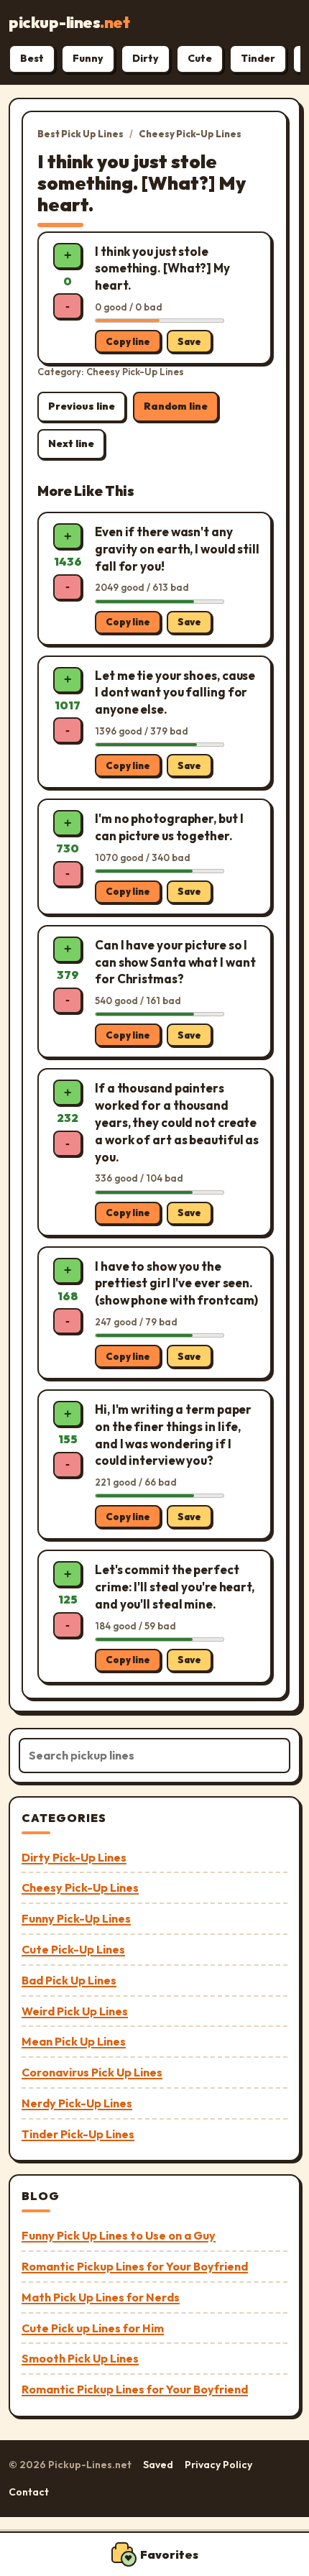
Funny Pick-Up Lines (76, 1918)
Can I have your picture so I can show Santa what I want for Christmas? (175, 962)
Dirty (146, 58)
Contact (29, 2492)
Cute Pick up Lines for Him (93, 2328)
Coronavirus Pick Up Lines (92, 2072)
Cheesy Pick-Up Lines (190, 134)
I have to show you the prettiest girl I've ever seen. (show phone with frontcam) (176, 1283)
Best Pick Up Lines (80, 134)
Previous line (82, 406)
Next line (71, 443)
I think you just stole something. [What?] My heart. (162, 268)
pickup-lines (69, 22)
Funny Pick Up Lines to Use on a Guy (119, 2235)
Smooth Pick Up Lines (80, 2358)
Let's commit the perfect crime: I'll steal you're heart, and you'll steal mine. (175, 1587)
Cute (200, 58)
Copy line (128, 341)
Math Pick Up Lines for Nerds (101, 2297)
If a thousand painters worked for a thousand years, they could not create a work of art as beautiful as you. (177, 1122)
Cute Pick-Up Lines (73, 1949)
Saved (158, 2465)
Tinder (258, 58)
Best (32, 58)
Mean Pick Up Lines (74, 2041)
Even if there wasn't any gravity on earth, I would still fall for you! (177, 549)
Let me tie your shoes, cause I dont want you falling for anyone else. (175, 693)
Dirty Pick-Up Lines (74, 1857)
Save (189, 341)
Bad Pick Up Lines (69, 1980)
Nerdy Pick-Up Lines (77, 2103)
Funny (88, 58)
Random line (176, 406)
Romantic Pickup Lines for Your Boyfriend (135, 2266)
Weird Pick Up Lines (75, 2011)
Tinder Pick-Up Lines (78, 2134)
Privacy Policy (218, 2465)
